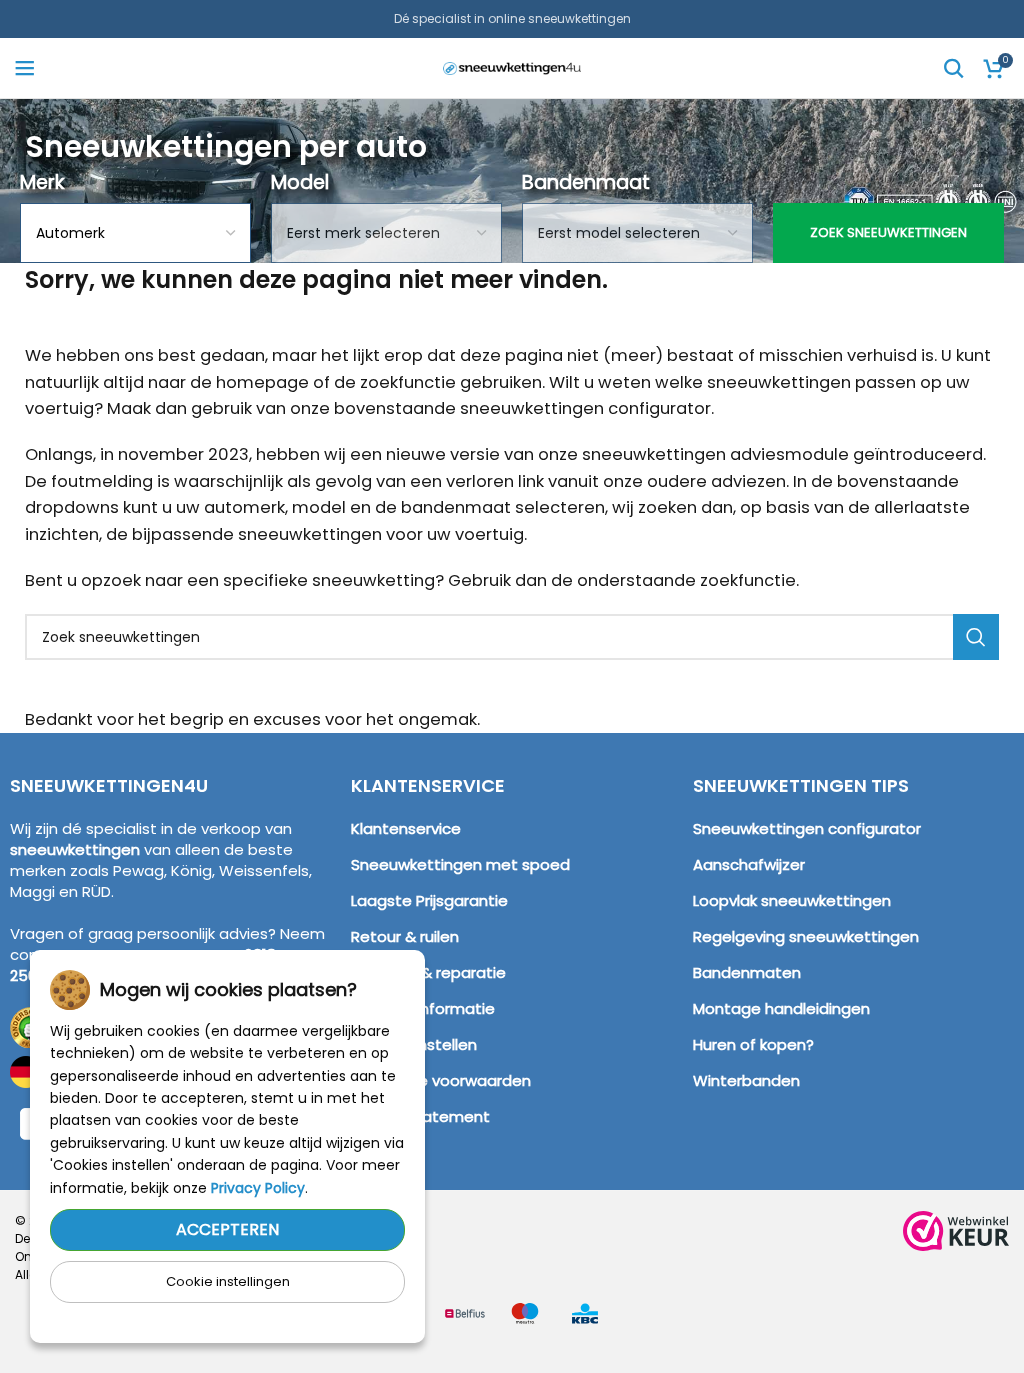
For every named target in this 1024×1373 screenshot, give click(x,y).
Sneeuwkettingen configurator (807, 828)
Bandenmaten (747, 972)
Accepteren (227, 1229)
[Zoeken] (954, 68)
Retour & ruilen (405, 936)
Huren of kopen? (753, 1044)
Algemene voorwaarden (441, 1080)
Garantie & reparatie (428, 972)
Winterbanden (746, 1080)
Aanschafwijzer (749, 864)
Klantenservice (406, 828)
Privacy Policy (258, 1188)
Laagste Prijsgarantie (429, 900)
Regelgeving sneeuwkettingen (806, 936)
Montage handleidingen (781, 1008)
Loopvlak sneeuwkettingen (792, 900)
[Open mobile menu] (25, 68)
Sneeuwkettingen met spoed (460, 864)
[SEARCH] (976, 637)
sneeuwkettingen (75, 849)
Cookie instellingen (228, 1281)
